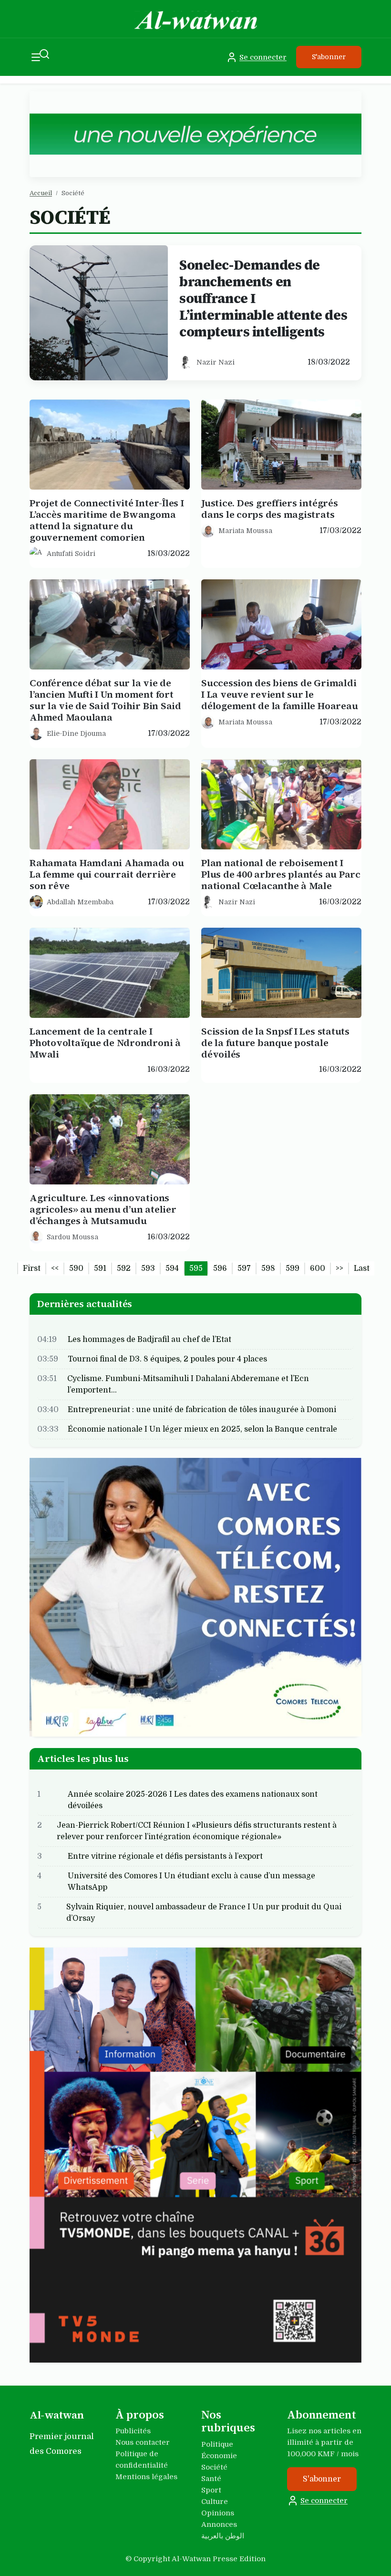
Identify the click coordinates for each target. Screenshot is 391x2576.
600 (318, 1268)
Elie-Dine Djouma (76, 733)
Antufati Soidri (71, 553)
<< (55, 1268)
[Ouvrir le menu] (36, 57)
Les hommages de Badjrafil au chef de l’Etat (149, 1339)
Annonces (219, 2524)
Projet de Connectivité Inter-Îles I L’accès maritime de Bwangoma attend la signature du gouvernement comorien (107, 520)
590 (76, 1268)
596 (220, 1268)
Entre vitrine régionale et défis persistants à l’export (165, 1856)
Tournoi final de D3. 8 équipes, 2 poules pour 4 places (167, 1359)
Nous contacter (143, 2442)
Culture (215, 2502)
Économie (219, 2456)
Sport (211, 2490)
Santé (211, 2479)
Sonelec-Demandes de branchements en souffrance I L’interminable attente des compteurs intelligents (263, 298)
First (32, 1268)
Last (362, 1268)
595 (196, 1268)
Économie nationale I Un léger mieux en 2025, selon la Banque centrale (202, 1429)
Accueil (41, 193)
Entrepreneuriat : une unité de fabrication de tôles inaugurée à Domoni (202, 1409)
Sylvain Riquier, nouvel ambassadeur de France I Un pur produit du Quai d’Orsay (204, 1913)
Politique (217, 2444)
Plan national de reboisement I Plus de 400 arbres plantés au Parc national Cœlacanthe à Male (281, 874)
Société (214, 2467)
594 (172, 1268)
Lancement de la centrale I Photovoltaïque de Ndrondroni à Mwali (105, 1043)
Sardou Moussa (72, 1236)
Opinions (218, 2513)
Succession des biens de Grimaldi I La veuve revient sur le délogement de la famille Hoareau (279, 694)
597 (244, 1268)
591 (100, 1268)
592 (124, 1268)
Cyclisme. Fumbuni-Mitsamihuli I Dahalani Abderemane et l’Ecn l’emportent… (188, 1384)
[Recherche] (44, 54)
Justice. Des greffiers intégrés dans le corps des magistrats (270, 509)
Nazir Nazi (216, 362)
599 (293, 1268)
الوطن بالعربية (223, 2536)
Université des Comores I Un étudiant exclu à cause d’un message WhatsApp (191, 1882)
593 (148, 1268)
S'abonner (329, 57)
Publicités (133, 2431)
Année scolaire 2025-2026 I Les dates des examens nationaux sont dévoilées (193, 1800)
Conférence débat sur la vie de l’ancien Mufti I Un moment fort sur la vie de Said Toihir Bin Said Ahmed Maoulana (105, 700)
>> (340, 1268)
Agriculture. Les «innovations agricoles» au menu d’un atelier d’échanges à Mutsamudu (103, 1209)
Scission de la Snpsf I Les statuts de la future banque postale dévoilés (275, 1043)
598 (268, 1268)
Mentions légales (146, 2477)
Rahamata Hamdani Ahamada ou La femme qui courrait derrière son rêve (107, 874)
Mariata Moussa (245, 530)
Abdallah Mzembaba (80, 901)
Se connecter (263, 57)
